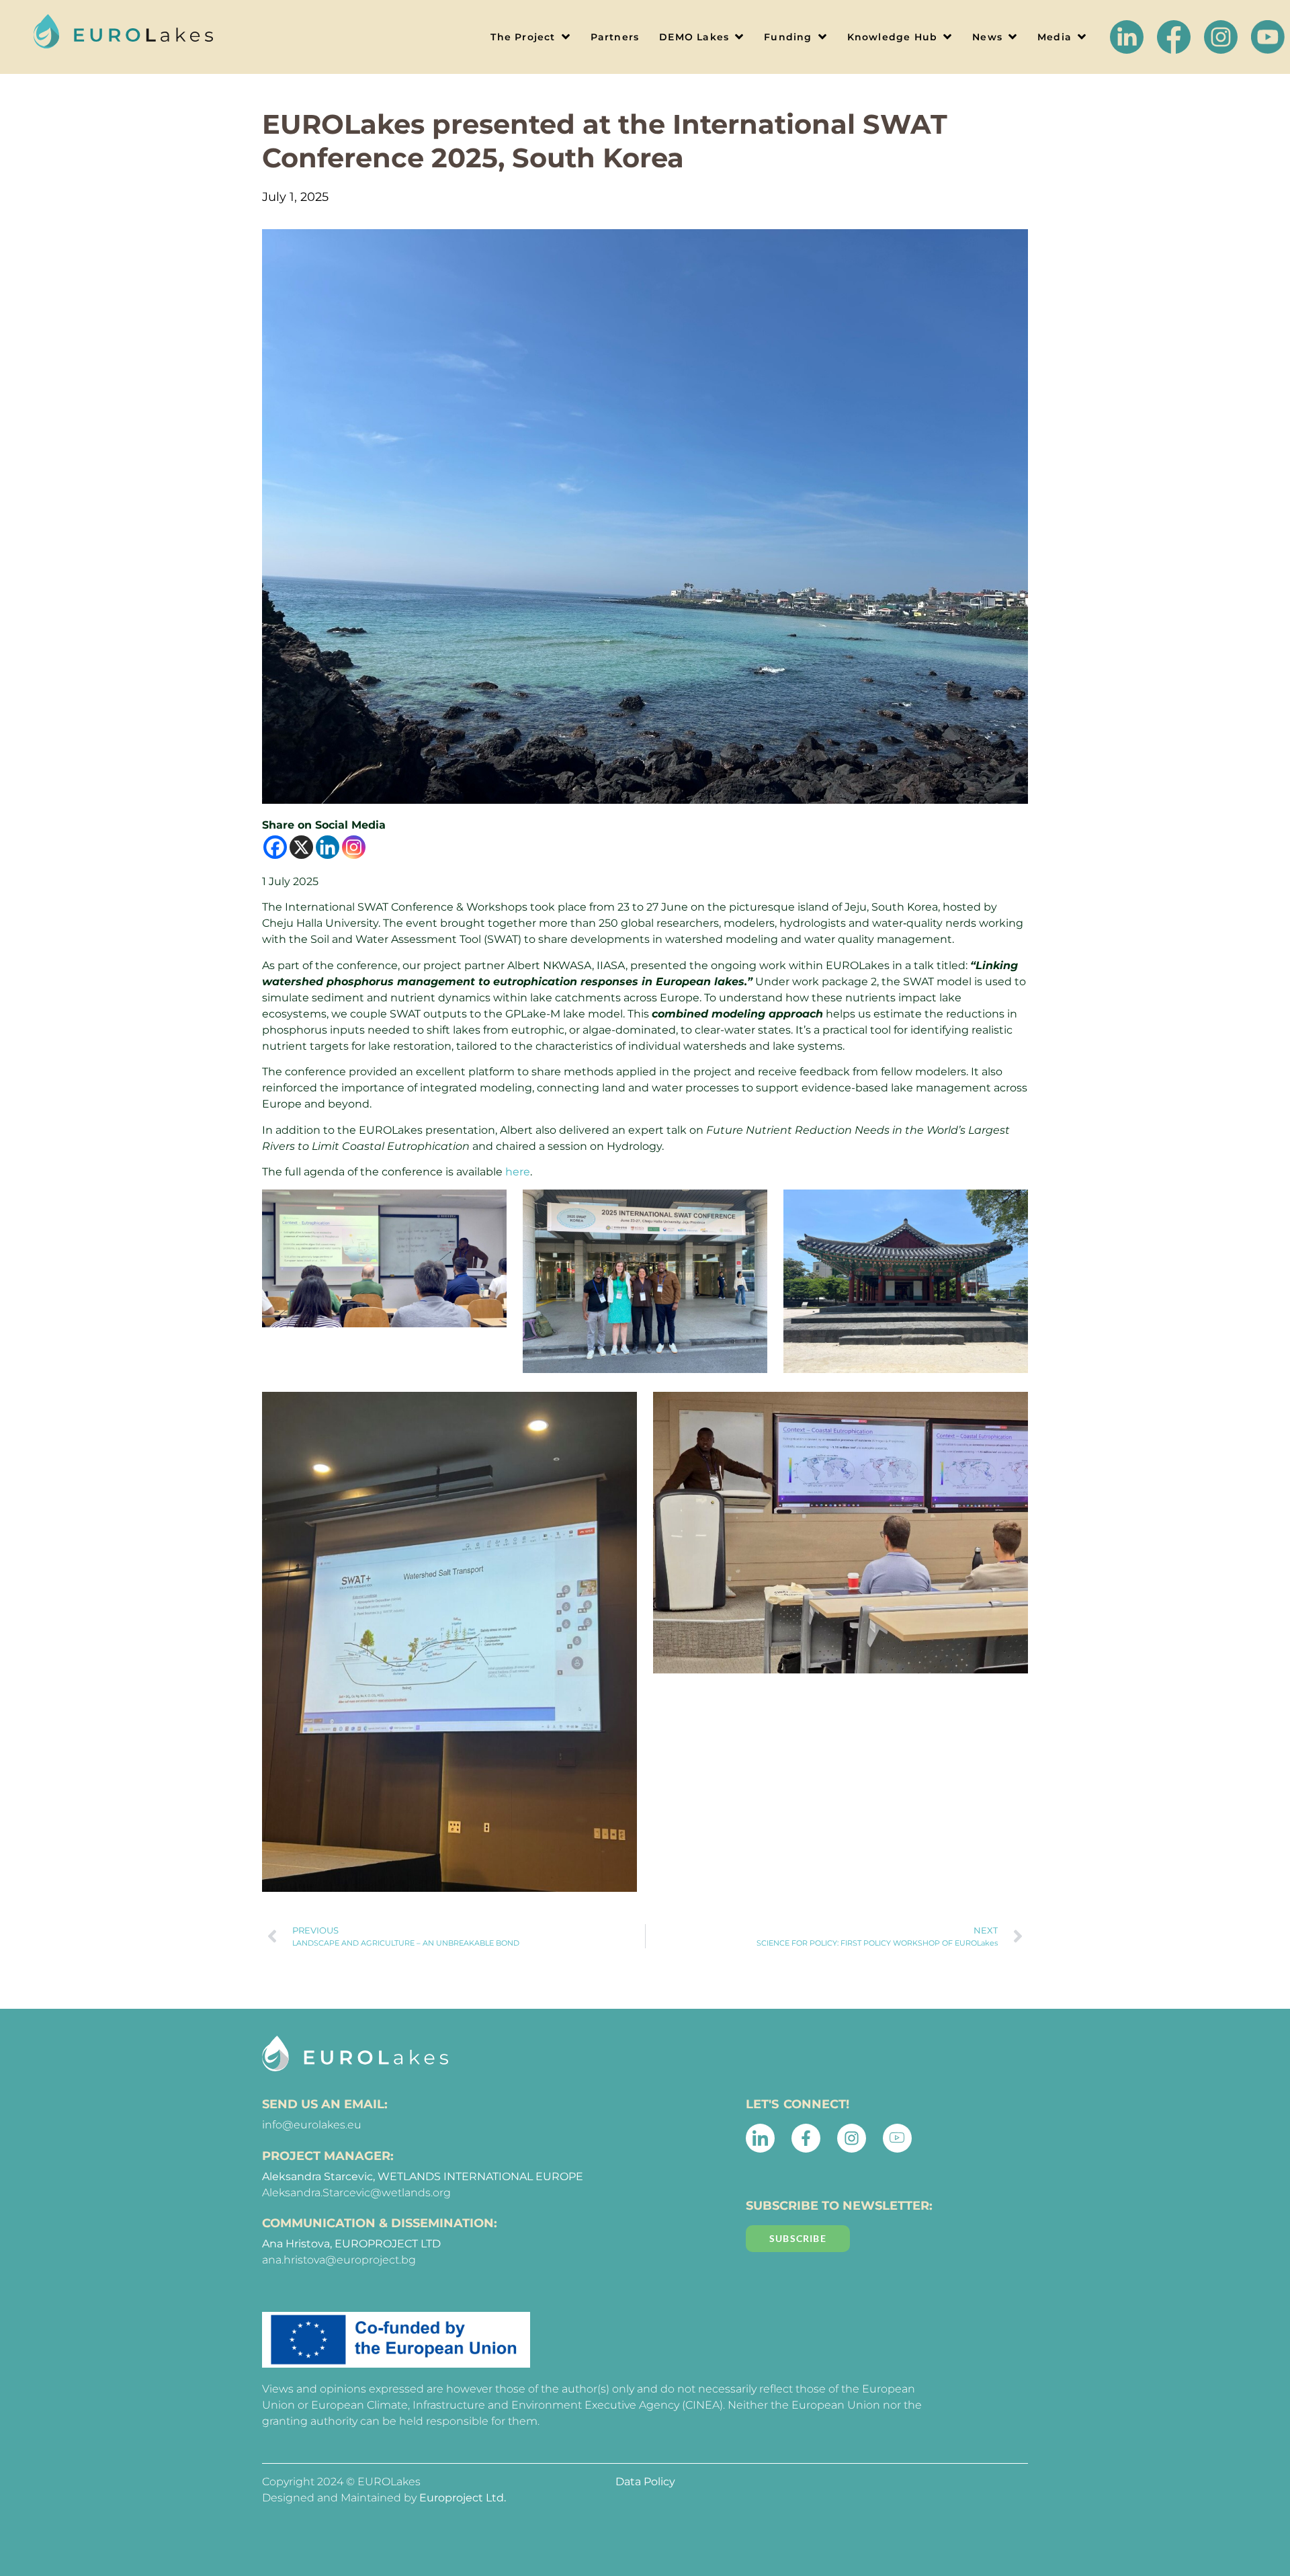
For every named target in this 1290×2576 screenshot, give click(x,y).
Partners (615, 37)
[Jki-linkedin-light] (760, 2138)
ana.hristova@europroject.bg (339, 2260)
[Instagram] (354, 847)
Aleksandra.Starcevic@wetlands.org (356, 2193)
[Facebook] (275, 847)
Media (1055, 37)
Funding (788, 37)
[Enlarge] (477, 1213)
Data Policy (645, 2482)
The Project (523, 37)
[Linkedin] (328, 847)
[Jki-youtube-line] (897, 2138)
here (518, 1172)
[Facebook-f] (806, 2138)
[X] (301, 847)
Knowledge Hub (893, 37)
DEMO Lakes (694, 37)
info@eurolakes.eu (312, 2125)
